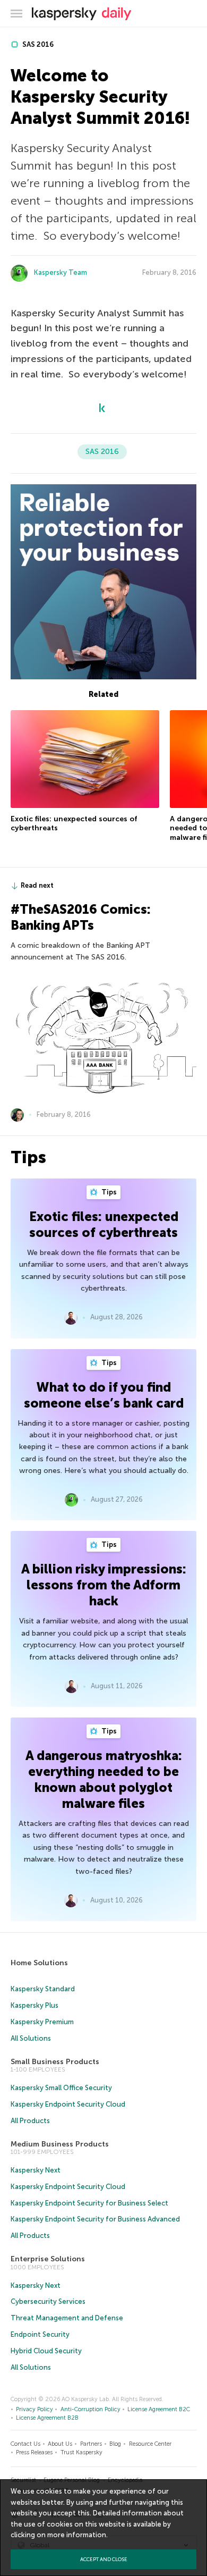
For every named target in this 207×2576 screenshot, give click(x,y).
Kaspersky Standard (43, 1989)
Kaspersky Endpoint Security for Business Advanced (95, 2219)
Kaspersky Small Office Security (61, 2088)
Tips (108, 1192)
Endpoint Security (40, 2334)
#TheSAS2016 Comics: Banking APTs (81, 917)
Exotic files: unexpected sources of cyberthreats (104, 1224)
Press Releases (34, 2452)
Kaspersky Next (36, 2170)
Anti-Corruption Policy (90, 2409)
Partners (91, 2444)
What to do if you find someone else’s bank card (104, 1395)
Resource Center (150, 2444)
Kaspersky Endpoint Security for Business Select (89, 2203)
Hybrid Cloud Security (46, 2351)
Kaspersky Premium (42, 2022)
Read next (37, 885)
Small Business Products (55, 2062)
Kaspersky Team (61, 272)
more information (77, 2535)
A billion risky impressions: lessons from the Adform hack (104, 1585)
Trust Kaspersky (81, 2452)
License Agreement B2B (47, 2418)
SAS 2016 (37, 44)
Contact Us (25, 2444)
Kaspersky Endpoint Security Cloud (68, 2104)
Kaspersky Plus (34, 2005)
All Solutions (31, 2038)
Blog (115, 2444)
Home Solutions (39, 1963)
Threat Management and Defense (67, 2318)
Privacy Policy (34, 2409)
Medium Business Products (60, 2144)
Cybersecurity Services (48, 2301)
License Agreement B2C (159, 2409)
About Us (60, 2444)
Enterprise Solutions (48, 2259)
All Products (30, 2121)
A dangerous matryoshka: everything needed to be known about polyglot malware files (104, 1779)
